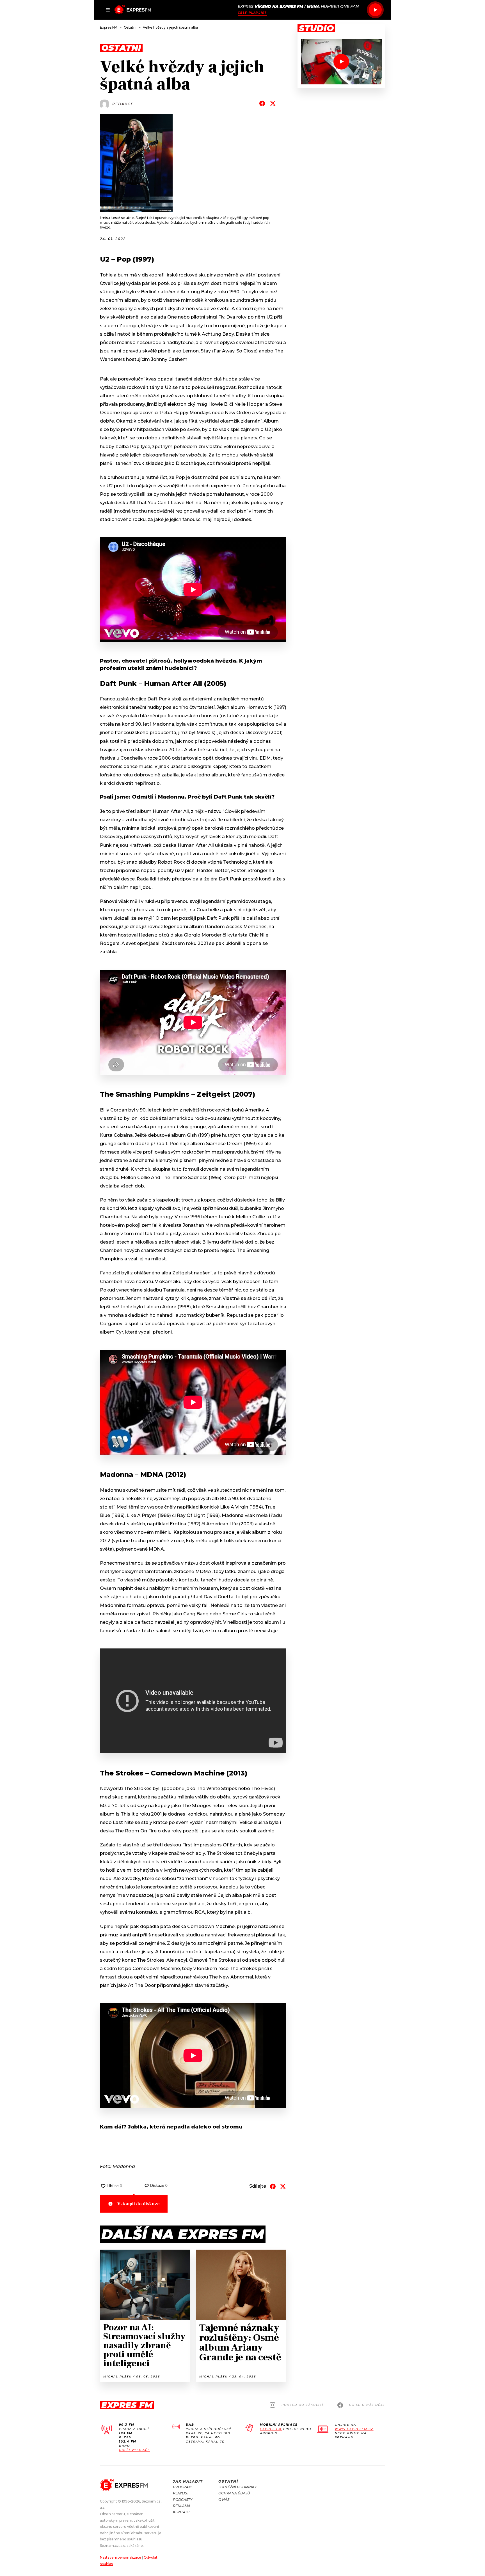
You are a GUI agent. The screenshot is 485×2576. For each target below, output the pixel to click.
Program (182, 2487)
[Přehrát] (375, 10)
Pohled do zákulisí (302, 2405)
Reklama (182, 2506)
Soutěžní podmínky (237, 2487)
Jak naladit (188, 2481)
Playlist (181, 2493)
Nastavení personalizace (121, 2557)
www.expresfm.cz (354, 2429)
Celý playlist (252, 13)
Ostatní (228, 2481)
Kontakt (181, 2512)
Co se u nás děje (367, 2405)
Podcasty (183, 2500)
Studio (316, 28)
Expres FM (271, 2429)
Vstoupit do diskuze (139, 2204)
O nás (224, 2500)
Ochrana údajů (234, 2493)
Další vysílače (135, 2450)
